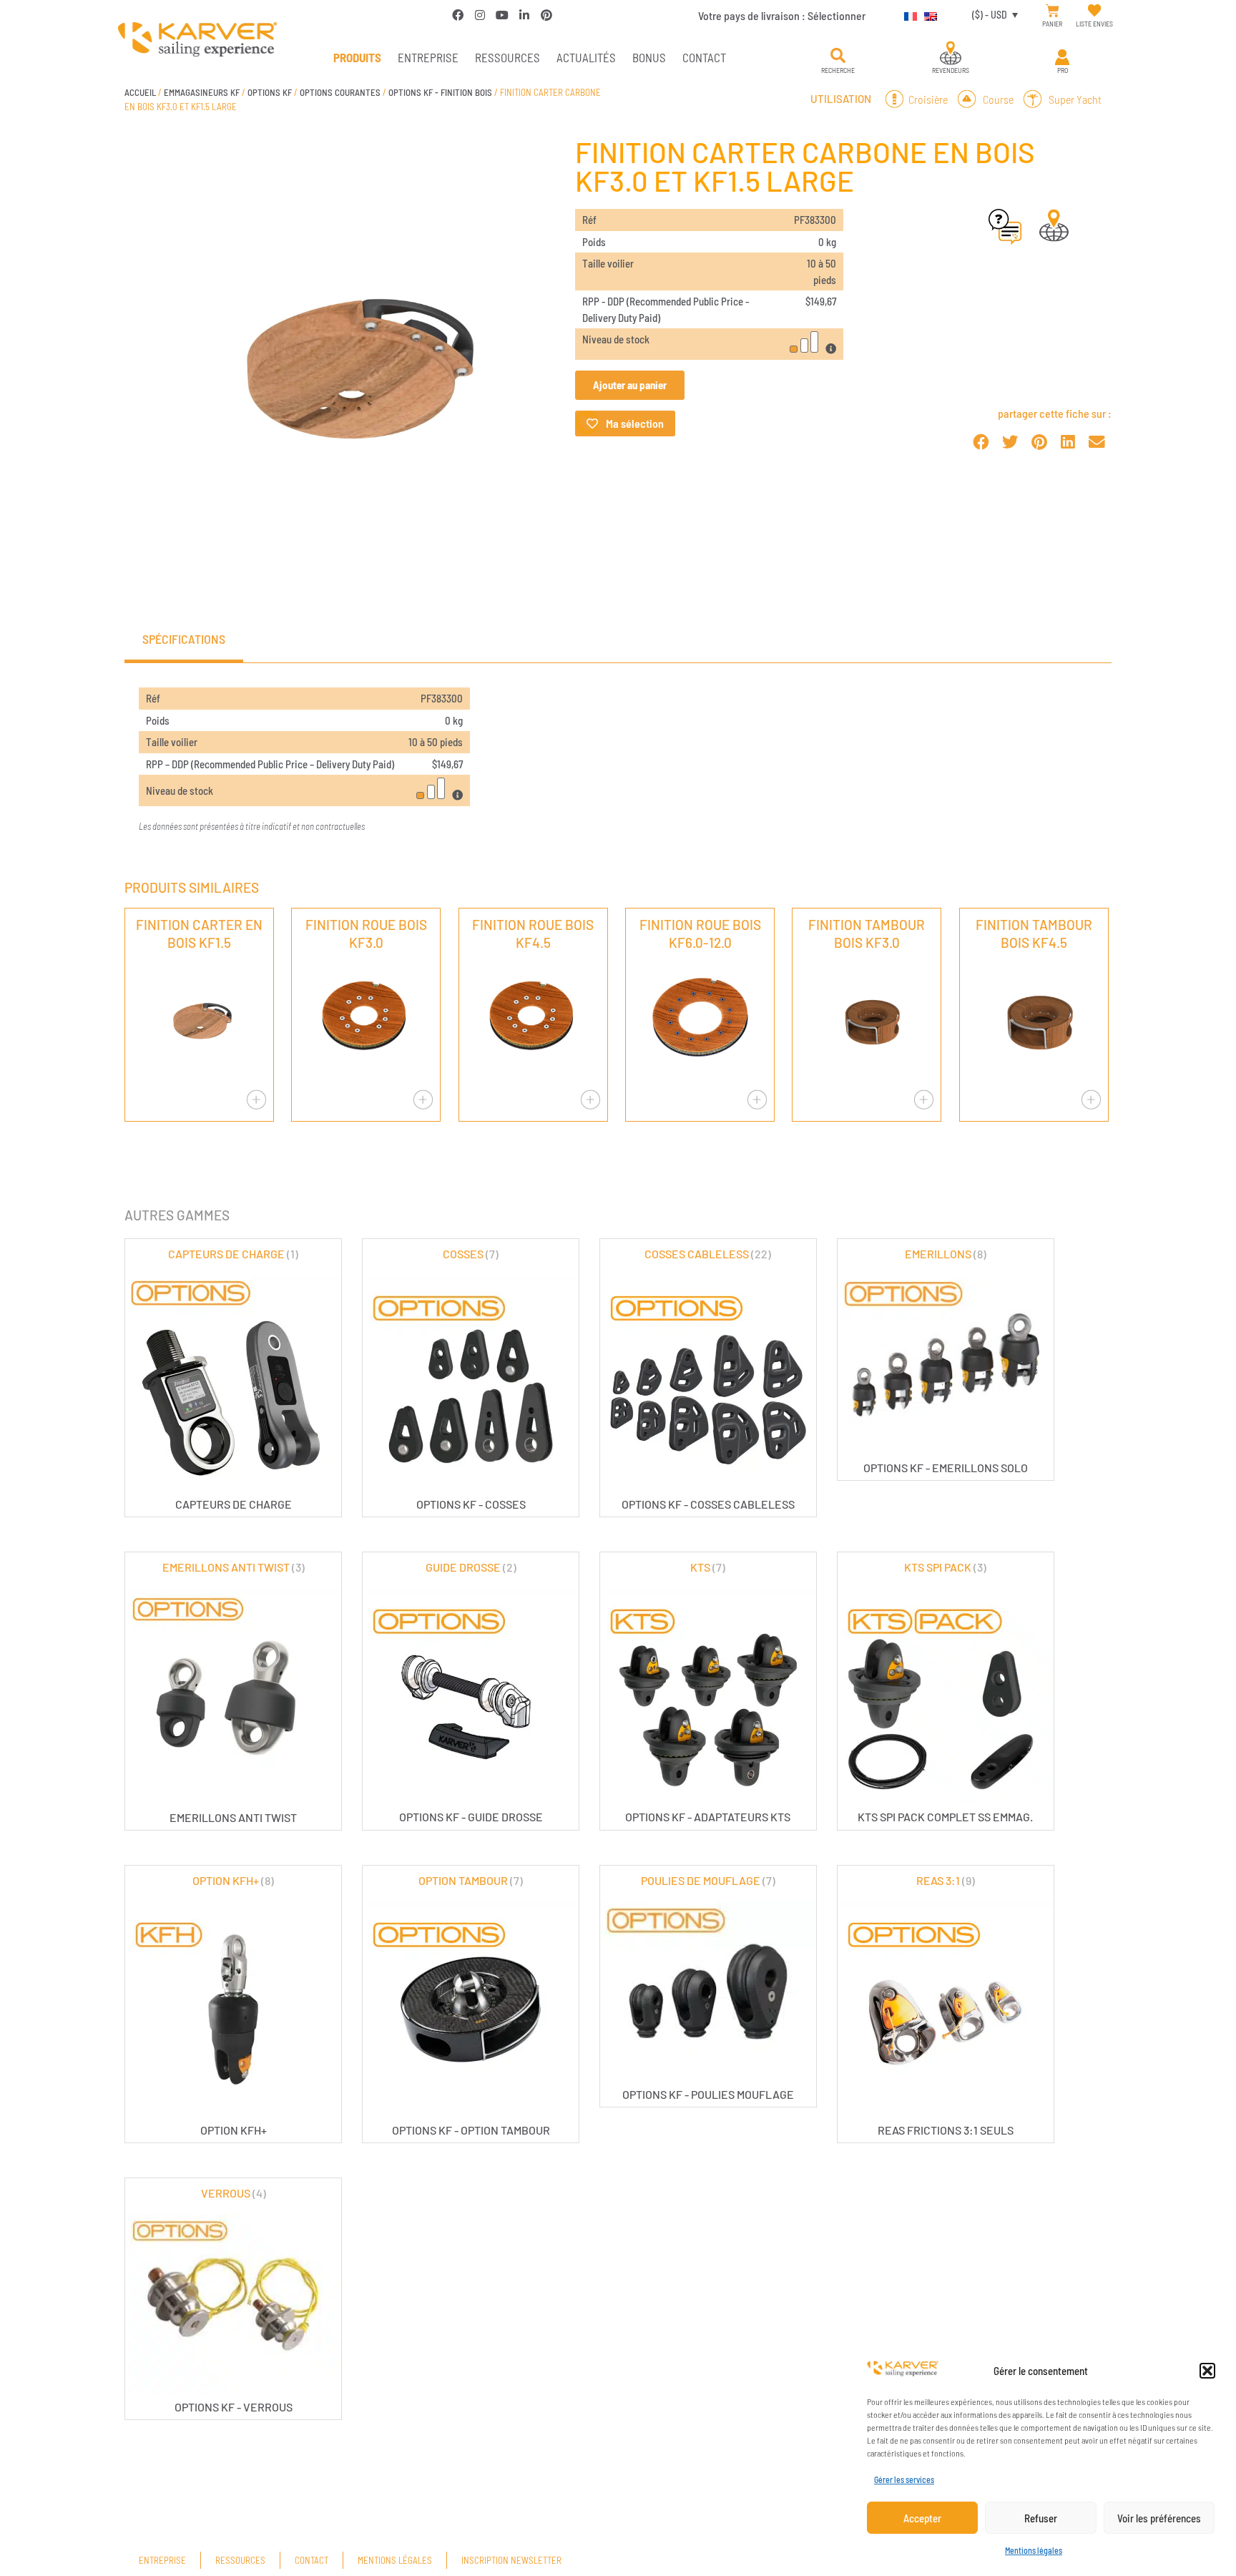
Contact (704, 57)
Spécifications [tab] (184, 639)
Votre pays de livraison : (782, 15)
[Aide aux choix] (1005, 240)
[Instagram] (480, 15)
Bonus (649, 57)
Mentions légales (1034, 2550)
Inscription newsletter (511, 2560)
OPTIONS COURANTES (340, 92)
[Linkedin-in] (524, 15)
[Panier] (1053, 11)
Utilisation (841, 99)
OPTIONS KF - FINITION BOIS (440, 92)
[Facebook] (458, 15)
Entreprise (428, 57)
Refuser (1041, 2518)
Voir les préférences (1159, 2518)
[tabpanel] (618, 761)
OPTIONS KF (270, 92)
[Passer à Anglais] (927, 14)
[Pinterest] (546, 15)
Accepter (922, 2518)
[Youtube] (502, 15)
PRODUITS (357, 57)
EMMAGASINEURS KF (202, 92)
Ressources (507, 57)
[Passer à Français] (907, 14)
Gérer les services (904, 2479)
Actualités (586, 57)
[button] (1207, 2371)
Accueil (140, 92)
